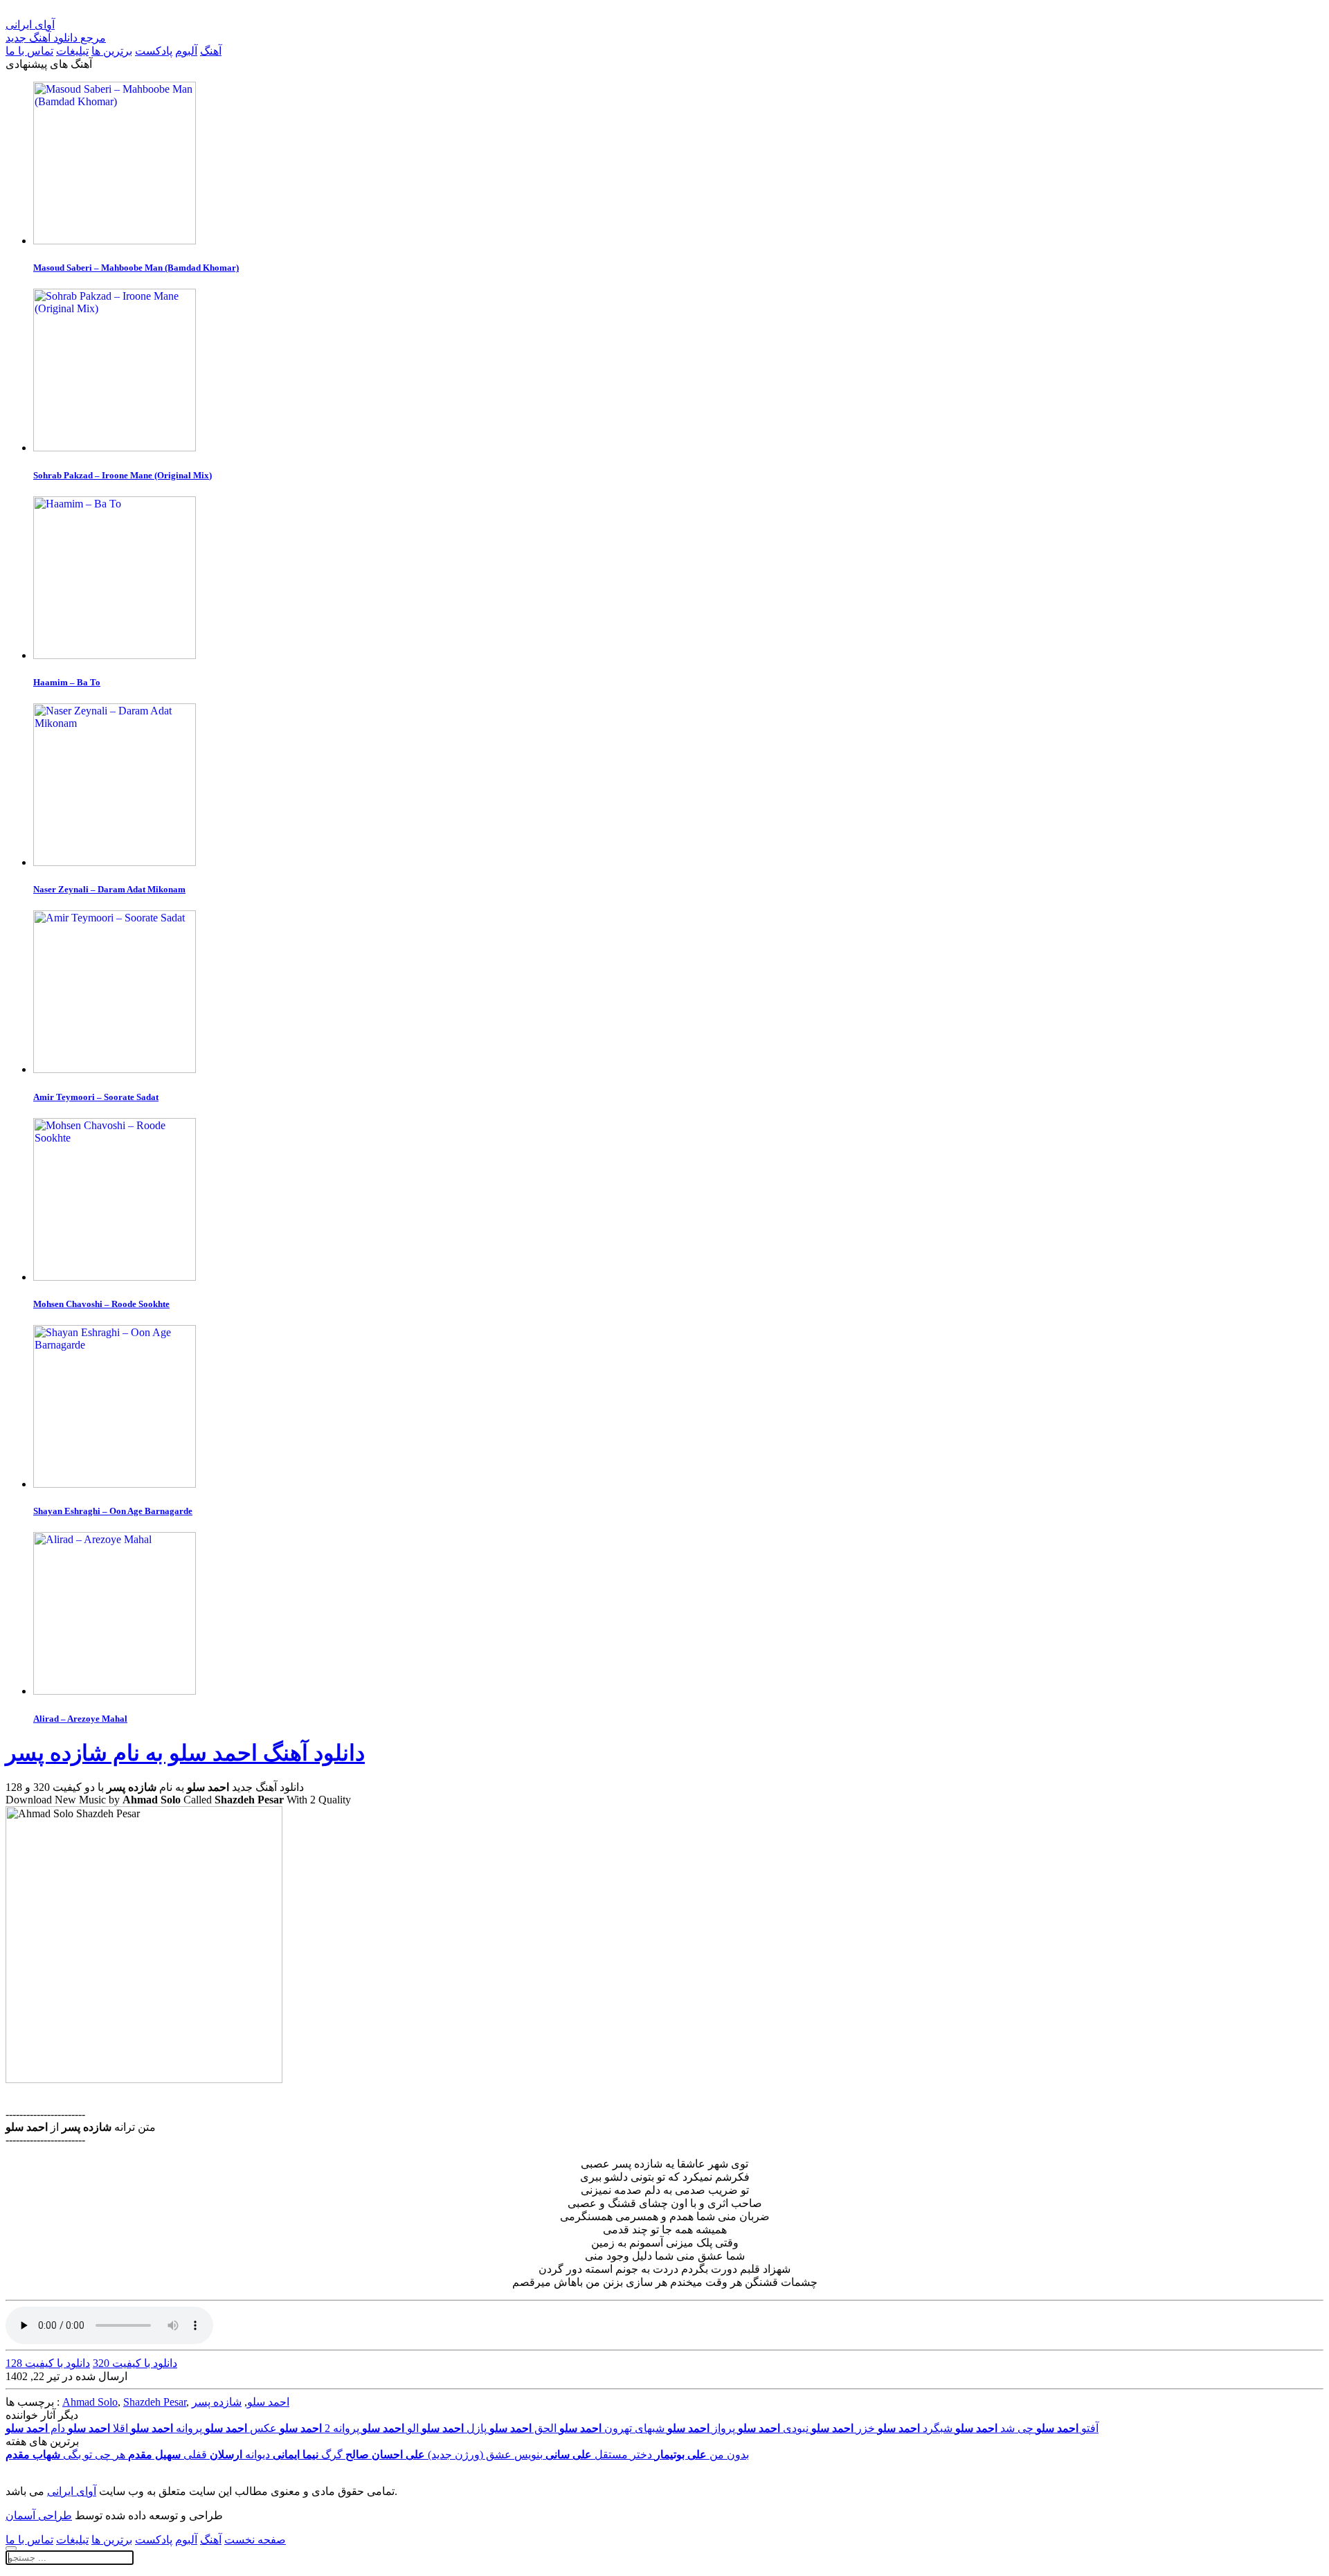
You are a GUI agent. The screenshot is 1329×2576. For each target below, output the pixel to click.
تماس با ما (29, 51)
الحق (523, 2428)
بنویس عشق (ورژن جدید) (444, 2455)
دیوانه (240, 2455)
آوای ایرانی (72, 2491)
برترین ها (112, 51)
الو (390, 2428)
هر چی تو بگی (65, 2455)
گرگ (308, 2455)
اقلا (98, 2428)
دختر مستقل (599, 2455)
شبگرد (915, 2428)
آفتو (1067, 2428)
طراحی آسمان (39, 2515)
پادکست (154, 51)
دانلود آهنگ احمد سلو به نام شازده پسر (185, 1753)
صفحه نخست (255, 2540)
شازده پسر (217, 2402)
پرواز (701, 2428)
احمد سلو (268, 2402)
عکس (241, 2428)
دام (35, 2428)
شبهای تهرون (612, 2428)
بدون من (702, 2455)
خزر (843, 2428)
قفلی (168, 2455)
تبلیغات (72, 51)
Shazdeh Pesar (155, 2402)
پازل (454, 2428)
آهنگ (211, 51)
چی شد (994, 2428)
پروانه (166, 2428)
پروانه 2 (319, 2428)
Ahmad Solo (90, 2402)
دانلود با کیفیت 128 (48, 2363)
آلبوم (186, 51)
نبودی (773, 2428)
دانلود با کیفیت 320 (135, 2363)
